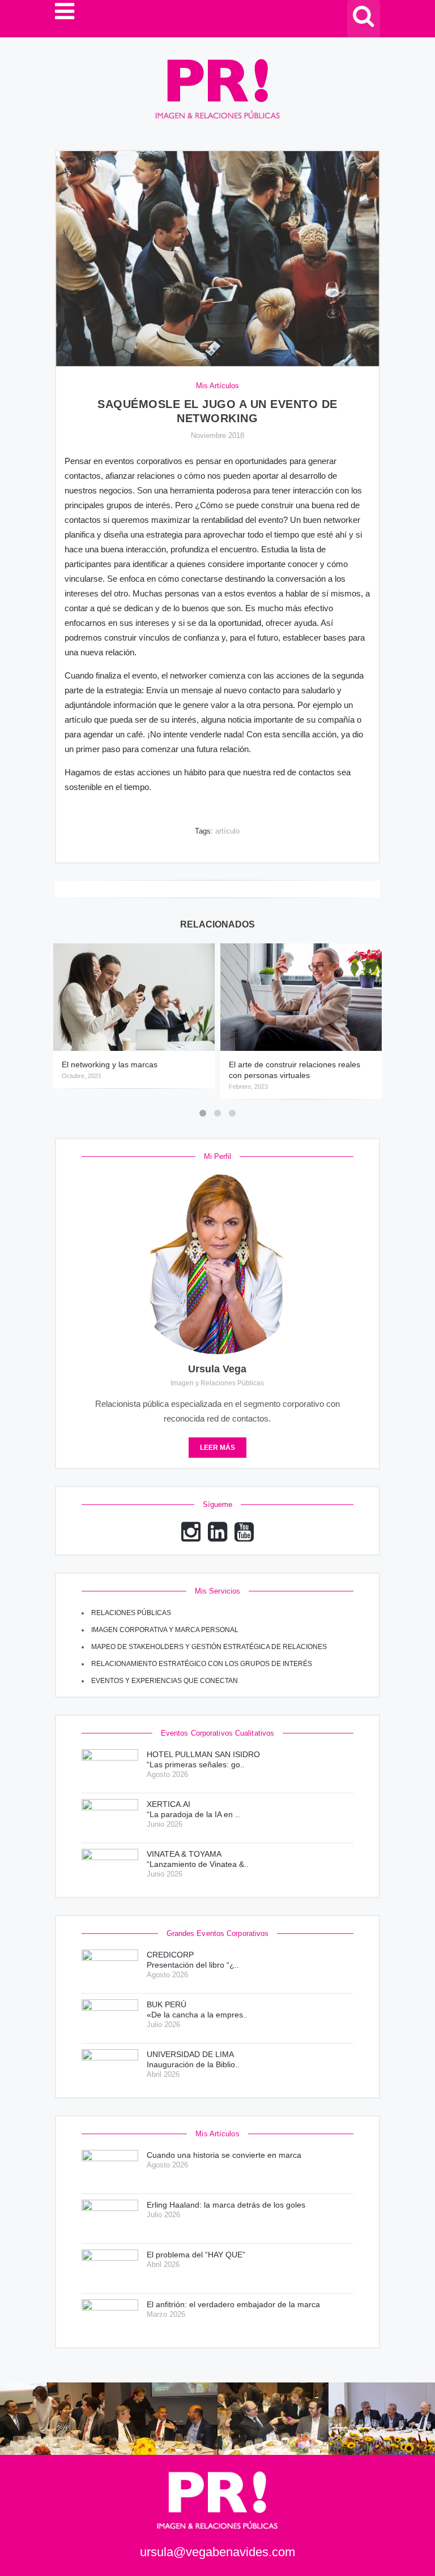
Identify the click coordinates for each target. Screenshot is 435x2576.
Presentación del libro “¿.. (193, 1960)
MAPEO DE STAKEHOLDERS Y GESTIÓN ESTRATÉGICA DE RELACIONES (209, 1647)
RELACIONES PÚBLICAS (131, 1613)
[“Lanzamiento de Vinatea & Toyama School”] (110, 1868)
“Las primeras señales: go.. (203, 1759)
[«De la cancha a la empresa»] (110, 2018)
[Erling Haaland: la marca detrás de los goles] (110, 2219)
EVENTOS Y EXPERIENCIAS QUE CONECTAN (165, 1681)
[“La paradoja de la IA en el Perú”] (110, 1818)
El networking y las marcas (110, 1064)
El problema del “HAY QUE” (196, 2255)
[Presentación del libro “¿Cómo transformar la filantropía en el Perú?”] (110, 1969)
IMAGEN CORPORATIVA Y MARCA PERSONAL (165, 1630)
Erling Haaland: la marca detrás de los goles (226, 2205)
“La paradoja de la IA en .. (193, 1809)
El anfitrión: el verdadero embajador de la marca (233, 2304)
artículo (227, 831)
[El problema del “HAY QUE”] (110, 2268)
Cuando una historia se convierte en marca (224, 2155)
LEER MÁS (217, 1448)
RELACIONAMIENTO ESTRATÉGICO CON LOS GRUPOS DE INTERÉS (202, 1664)
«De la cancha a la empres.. (197, 2010)
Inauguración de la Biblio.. (193, 2059)
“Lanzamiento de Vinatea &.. (198, 1859)
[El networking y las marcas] (134, 997)
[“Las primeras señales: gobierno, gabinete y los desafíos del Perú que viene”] (110, 1768)
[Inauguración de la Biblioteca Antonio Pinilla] (110, 2068)
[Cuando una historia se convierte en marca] (110, 2169)
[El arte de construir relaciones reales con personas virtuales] (301, 997)
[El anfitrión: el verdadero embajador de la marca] (110, 2318)
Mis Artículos (217, 386)
